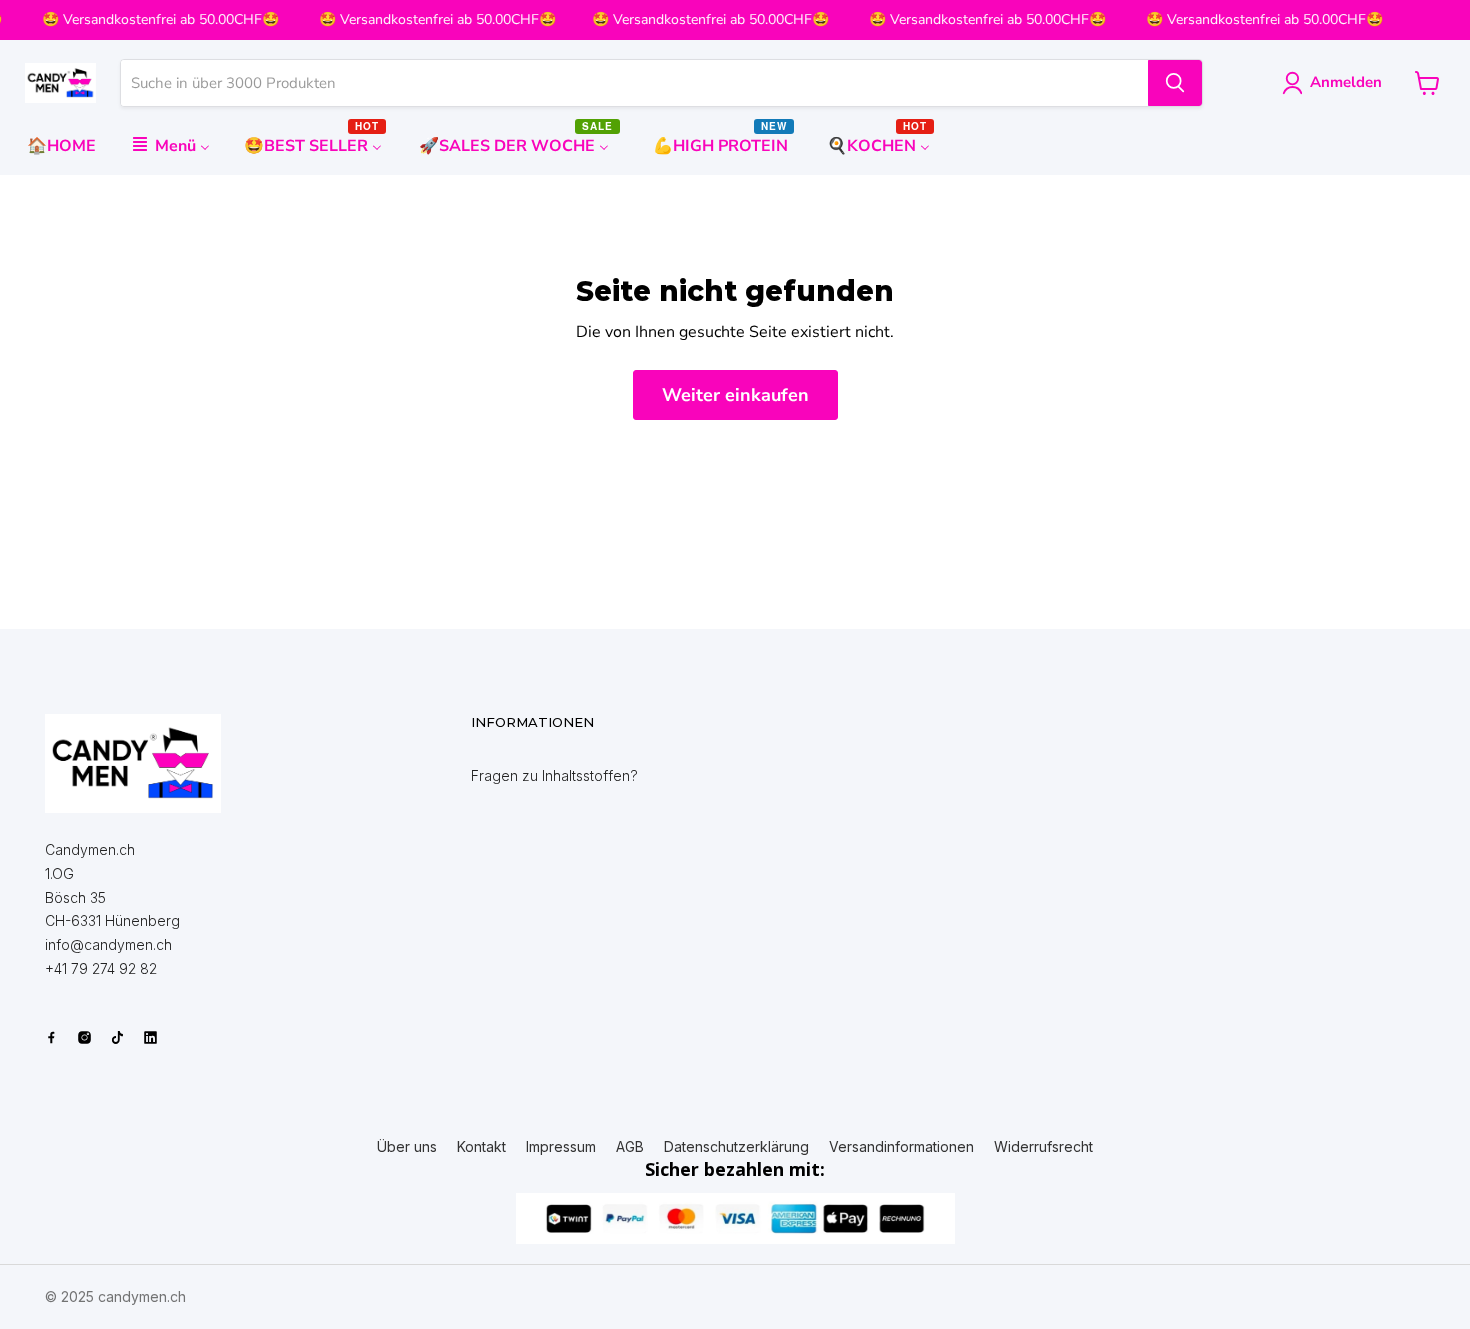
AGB (630, 1147)
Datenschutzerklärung (736, 1147)
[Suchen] (1175, 83)
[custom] (51, 1037)
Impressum (561, 1147)
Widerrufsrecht (1043, 1147)
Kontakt (481, 1147)
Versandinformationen (901, 1147)
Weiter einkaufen (735, 395)
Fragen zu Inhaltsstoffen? (554, 775)
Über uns (407, 1147)
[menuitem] (61, 145)
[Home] (133, 763)
